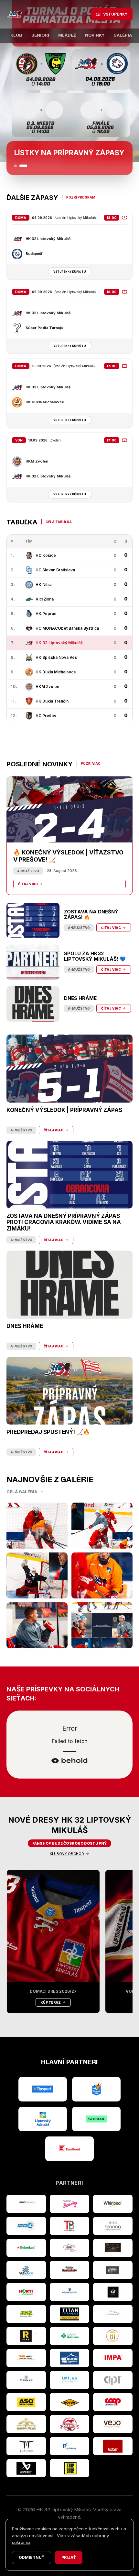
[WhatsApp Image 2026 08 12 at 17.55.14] (37, 1625)
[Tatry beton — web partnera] (69, 2226)
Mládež (67, 35)
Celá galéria (22, 1492)
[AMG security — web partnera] (26, 2204)
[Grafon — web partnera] (113, 2270)
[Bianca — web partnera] (113, 2226)
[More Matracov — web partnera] (113, 2314)
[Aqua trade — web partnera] (69, 2292)
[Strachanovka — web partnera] (69, 2248)
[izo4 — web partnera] (26, 2226)
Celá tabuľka (59, 522)
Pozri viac (91, 763)
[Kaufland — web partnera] (69, 2149)
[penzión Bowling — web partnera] (69, 2204)
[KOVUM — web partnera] (69, 2402)
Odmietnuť (32, 2557)
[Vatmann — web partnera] (26, 2270)
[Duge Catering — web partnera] (69, 2446)
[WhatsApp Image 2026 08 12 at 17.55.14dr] (102, 1575)
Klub (16, 35)
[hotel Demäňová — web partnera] (26, 2424)
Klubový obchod (67, 1854)
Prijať (69, 2557)
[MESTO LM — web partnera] (43, 2119)
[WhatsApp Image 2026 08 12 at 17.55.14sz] (37, 1526)
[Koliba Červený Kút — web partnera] (69, 2270)
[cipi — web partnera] (113, 2380)
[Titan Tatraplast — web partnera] (69, 2314)
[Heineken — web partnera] (26, 2248)
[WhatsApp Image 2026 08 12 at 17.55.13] (102, 1625)
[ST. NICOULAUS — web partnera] (26, 2380)
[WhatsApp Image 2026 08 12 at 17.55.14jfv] (102, 1526)
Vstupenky (115, 14)
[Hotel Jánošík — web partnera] (113, 2336)
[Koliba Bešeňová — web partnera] (113, 2248)
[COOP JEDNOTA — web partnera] (113, 2402)
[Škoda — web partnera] (96, 2119)
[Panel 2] (23, 166)
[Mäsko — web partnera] (26, 2446)
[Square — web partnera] (113, 2292)
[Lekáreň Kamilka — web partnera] (69, 2336)
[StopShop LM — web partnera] (69, 2468)
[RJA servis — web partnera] (26, 2358)
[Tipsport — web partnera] (43, 2089)
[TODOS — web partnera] (113, 2446)
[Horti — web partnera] (26, 2292)
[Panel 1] (16, 166)
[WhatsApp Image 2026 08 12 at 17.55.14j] (37, 1575)
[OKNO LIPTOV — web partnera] (69, 2358)
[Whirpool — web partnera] (113, 2204)
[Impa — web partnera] (113, 2358)
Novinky (95, 35)
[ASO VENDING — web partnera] (26, 2402)
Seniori (40, 35)
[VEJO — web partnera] (113, 2424)
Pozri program (81, 197)
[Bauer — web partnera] (26, 2468)
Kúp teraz (51, 2002)
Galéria (123, 35)
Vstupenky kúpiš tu (70, 272)
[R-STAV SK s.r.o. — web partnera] (26, 2336)
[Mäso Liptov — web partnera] (69, 2424)
